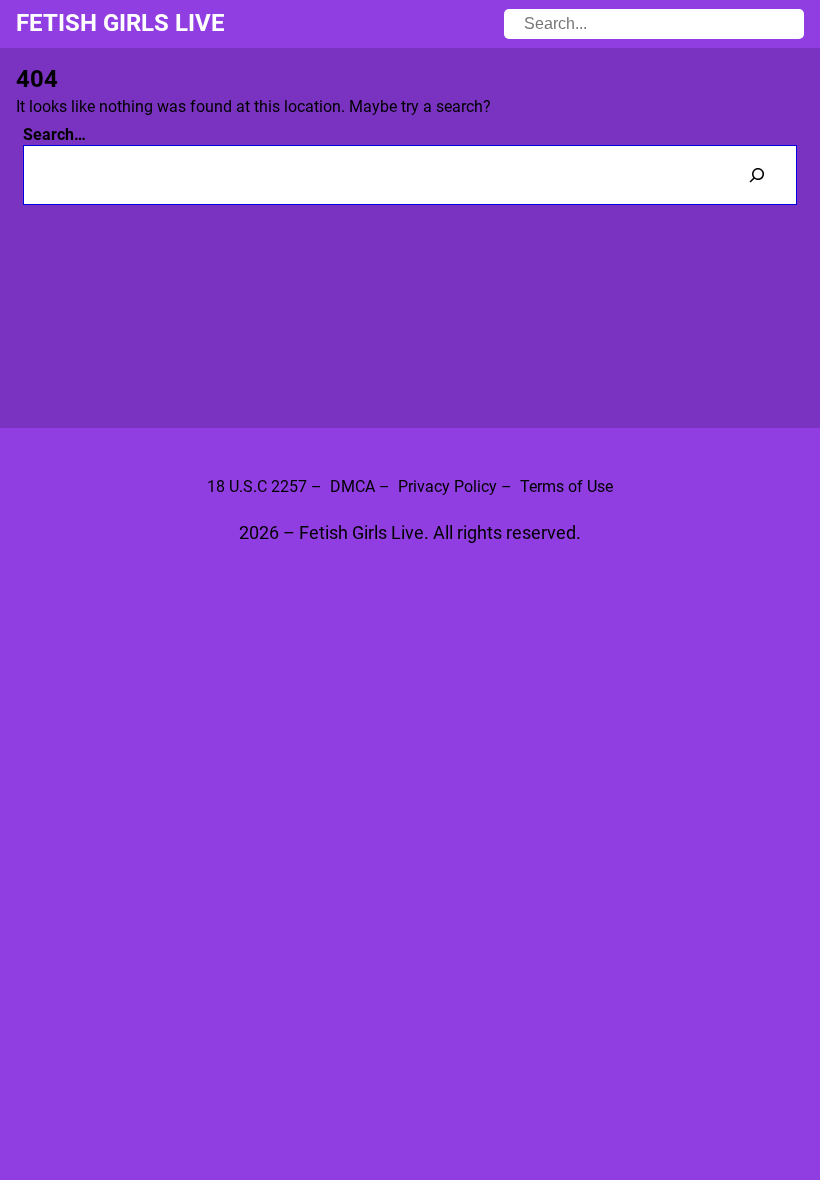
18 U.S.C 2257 (257, 486)
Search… (54, 134)
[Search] (756, 174)
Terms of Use (566, 486)
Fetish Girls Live (120, 23)
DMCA (352, 486)
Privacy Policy (447, 486)
